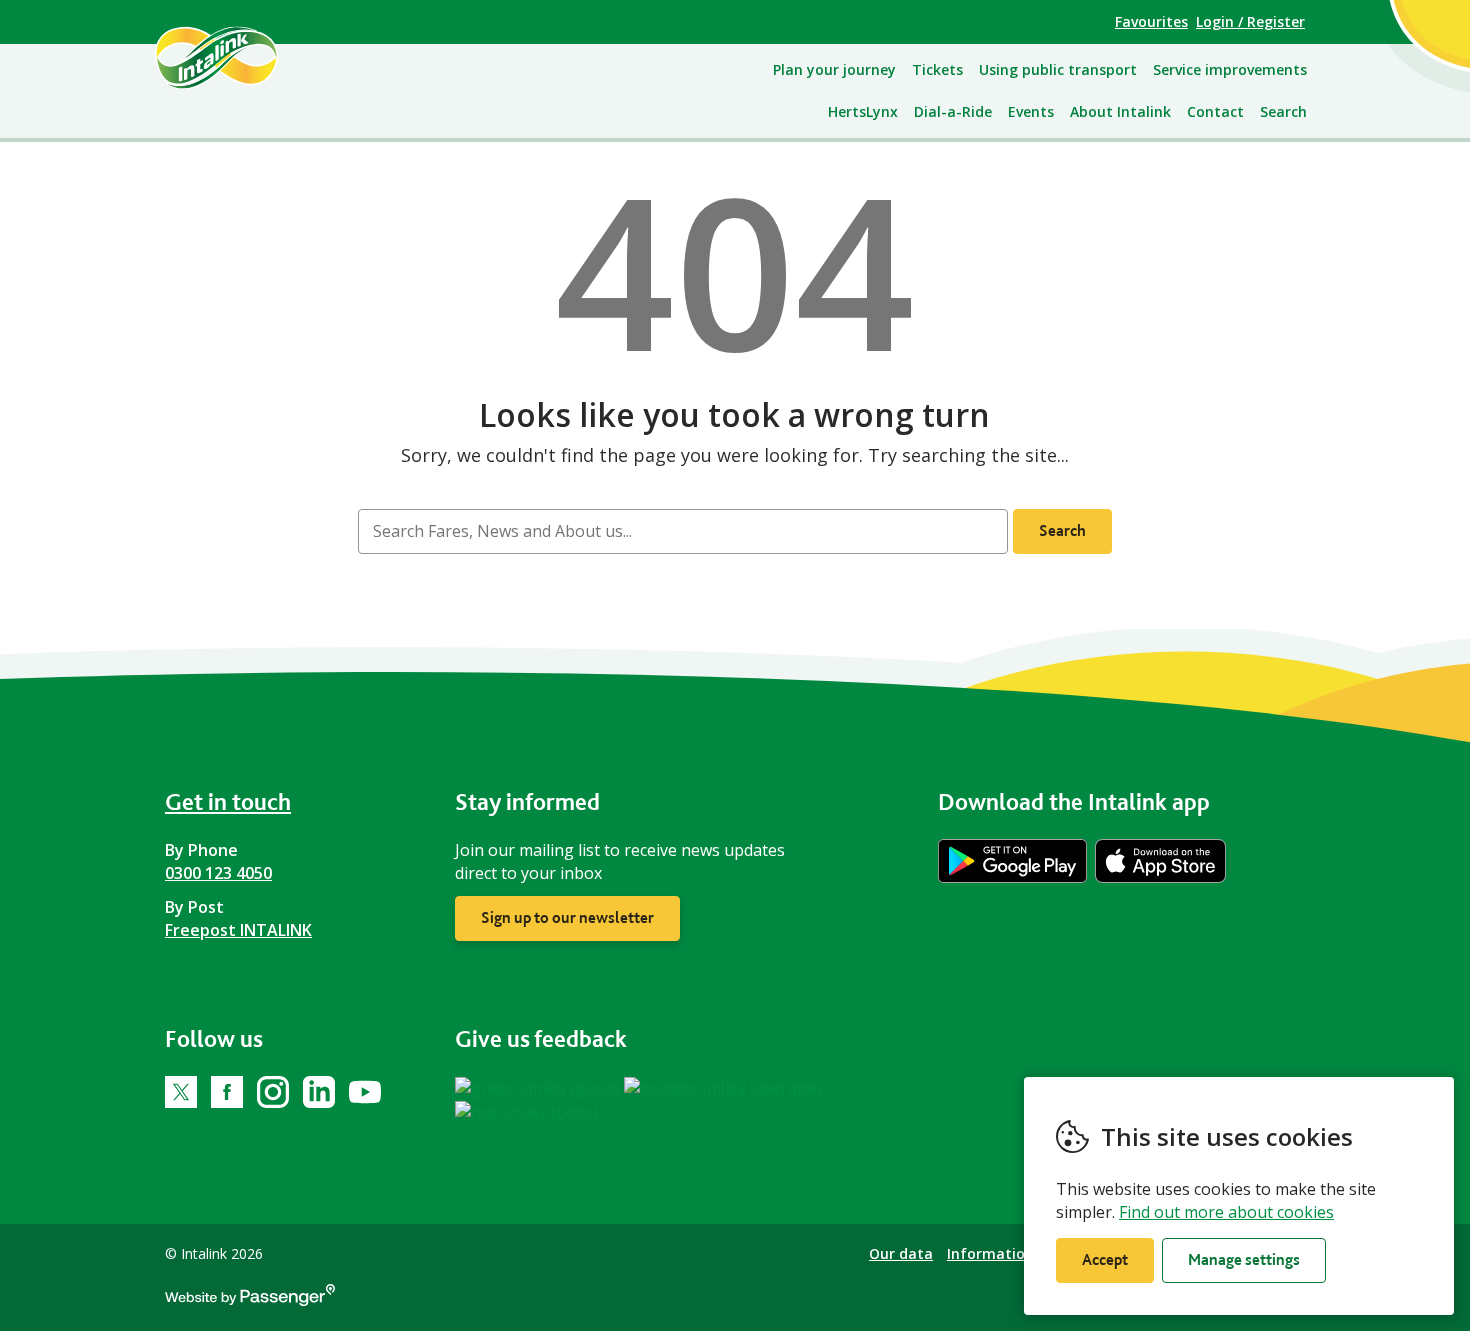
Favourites (1151, 21)
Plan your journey (834, 69)
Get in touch (228, 801)
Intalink (239, 57)
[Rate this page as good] (539, 1087)
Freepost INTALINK (238, 930)
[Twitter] (181, 1092)
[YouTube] (365, 1092)
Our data (901, 1253)
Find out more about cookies (1226, 1212)
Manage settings (1244, 1259)
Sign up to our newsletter (567, 917)
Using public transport (1058, 69)
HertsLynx (863, 111)
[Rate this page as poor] (526, 1111)
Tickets (937, 69)
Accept (1105, 1259)
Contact (1215, 111)
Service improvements (1230, 69)
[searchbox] (682, 531)
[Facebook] (227, 1092)
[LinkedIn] (319, 1092)
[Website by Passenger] (250, 1300)
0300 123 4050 (218, 873)
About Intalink (1120, 111)
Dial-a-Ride (953, 111)
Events (1031, 111)
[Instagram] (273, 1092)
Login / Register (1250, 21)
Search (1283, 111)
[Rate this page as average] (722, 1087)
